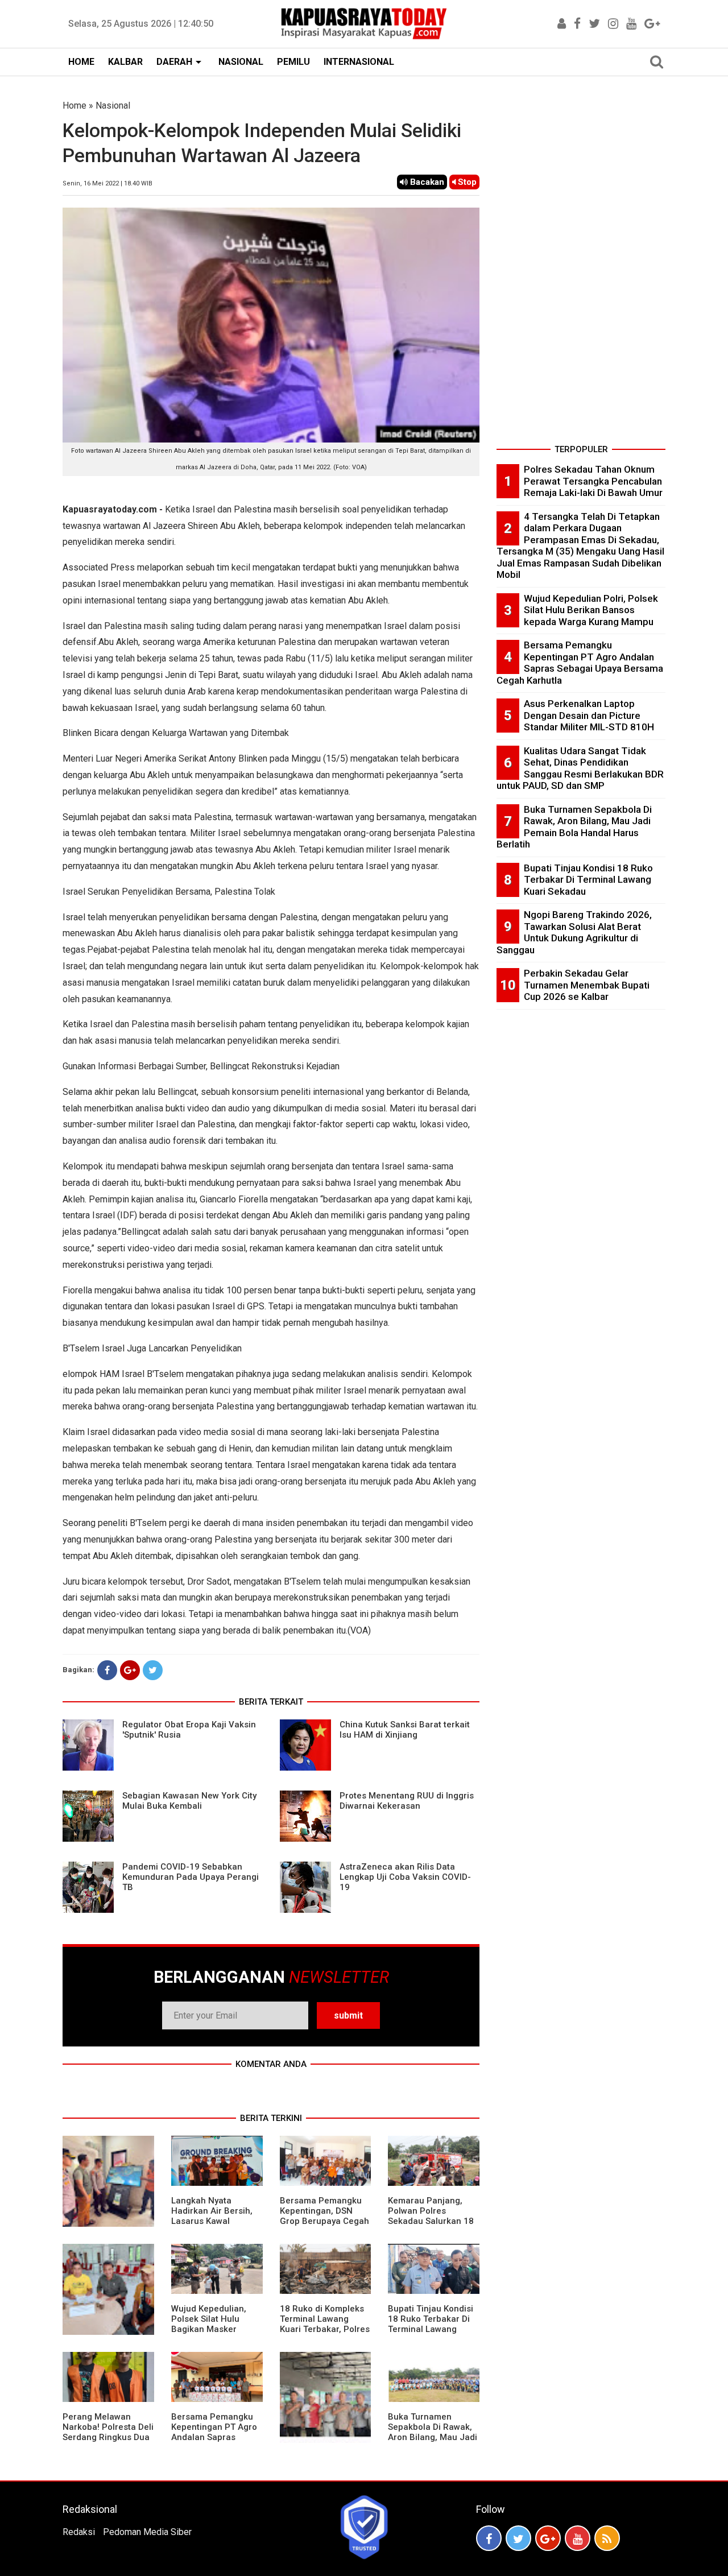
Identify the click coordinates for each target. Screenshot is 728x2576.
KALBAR (125, 62)
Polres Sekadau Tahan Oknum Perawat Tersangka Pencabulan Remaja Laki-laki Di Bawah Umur (593, 481)
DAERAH (174, 62)
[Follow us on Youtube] (578, 2538)
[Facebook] (107, 1670)
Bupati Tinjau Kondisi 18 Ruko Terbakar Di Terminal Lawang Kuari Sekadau (431, 2324)
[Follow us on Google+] (548, 2538)
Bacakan (426, 182)
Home (75, 106)
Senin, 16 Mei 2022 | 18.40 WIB (107, 183)
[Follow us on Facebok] (489, 2538)
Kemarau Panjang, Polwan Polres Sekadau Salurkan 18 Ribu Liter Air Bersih (431, 2216)
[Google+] (130, 1670)
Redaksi (79, 2532)
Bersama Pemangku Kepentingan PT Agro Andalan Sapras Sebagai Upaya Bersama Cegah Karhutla (214, 2442)
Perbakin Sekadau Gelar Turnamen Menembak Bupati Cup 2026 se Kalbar (587, 985)
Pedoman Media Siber (147, 2532)
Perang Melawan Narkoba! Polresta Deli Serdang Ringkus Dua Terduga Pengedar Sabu (108, 2437)
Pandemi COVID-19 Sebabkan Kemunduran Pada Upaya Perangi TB (191, 1877)
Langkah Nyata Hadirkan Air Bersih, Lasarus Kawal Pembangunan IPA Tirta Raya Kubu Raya (214, 2221)
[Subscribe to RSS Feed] (607, 2538)
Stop (466, 182)
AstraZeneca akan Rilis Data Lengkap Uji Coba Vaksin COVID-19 (405, 1877)
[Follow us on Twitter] (518, 2538)
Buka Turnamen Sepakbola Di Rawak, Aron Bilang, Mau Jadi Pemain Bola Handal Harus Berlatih (433, 2437)
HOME (81, 62)
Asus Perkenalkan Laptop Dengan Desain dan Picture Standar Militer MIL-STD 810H (589, 715)
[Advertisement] (581, 270)
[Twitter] (153, 1670)
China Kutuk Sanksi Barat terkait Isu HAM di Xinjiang (405, 1730)
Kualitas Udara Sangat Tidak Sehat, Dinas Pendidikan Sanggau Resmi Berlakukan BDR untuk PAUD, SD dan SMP (580, 768)
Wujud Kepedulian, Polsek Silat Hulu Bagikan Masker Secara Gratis (209, 2324)
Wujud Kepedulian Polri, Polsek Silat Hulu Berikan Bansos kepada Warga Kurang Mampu (591, 610)
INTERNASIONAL (359, 62)
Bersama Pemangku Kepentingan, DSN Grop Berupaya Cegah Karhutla (324, 2216)
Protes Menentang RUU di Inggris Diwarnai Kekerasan (407, 1801)
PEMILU (293, 62)
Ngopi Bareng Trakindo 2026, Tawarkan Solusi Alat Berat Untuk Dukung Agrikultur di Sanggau (574, 932)
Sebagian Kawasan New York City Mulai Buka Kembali (189, 1801)
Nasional (113, 106)
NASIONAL (241, 62)
